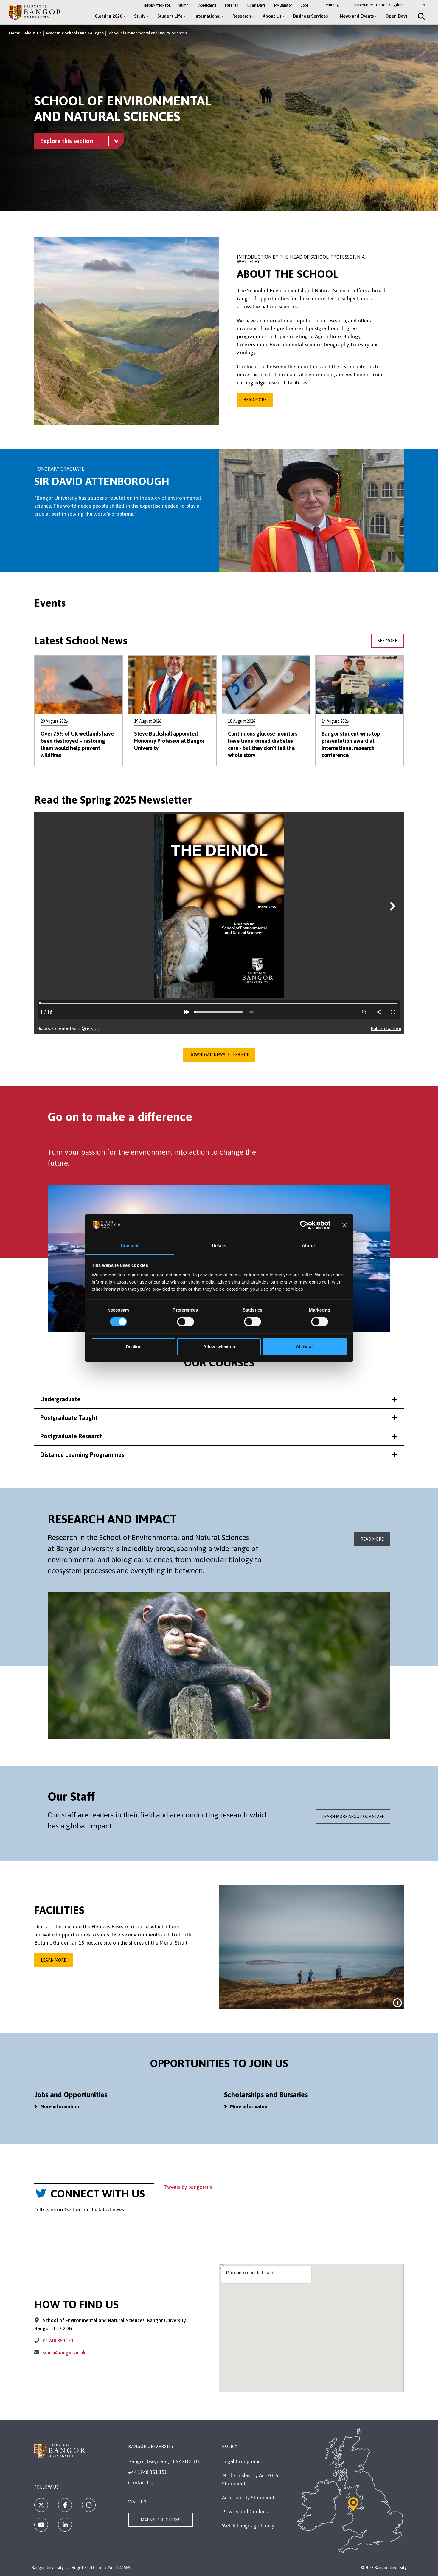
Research (242, 16)
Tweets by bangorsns (188, 2187)
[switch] (185, 1322)
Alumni (184, 5)
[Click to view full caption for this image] (397, 2003)
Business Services (310, 16)
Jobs (305, 5)
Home (15, 33)
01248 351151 (58, 2341)
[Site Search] (421, 16)
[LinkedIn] (65, 2525)
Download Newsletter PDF (219, 1055)
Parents (231, 5)
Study (140, 16)
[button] (219, 1399)
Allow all (305, 1347)
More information (60, 2106)
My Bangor (283, 5)
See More (387, 641)
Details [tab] (219, 1245)
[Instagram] (89, 2505)
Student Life (170, 16)
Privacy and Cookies (245, 2512)
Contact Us (140, 2483)
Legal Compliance (243, 2461)
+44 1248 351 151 (147, 2472)
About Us (272, 16)
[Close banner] (344, 1225)
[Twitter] (41, 2505)
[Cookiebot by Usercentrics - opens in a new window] (304, 1225)
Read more (255, 400)
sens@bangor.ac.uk (64, 2353)
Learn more (53, 1960)
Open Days (256, 5)
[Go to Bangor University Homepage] (35, 12)
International (208, 16)
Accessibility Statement (248, 2498)
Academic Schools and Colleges (75, 33)
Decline (133, 1347)
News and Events (357, 16)
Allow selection (219, 1347)
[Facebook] (65, 2505)
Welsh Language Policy (248, 2526)
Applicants (207, 5)
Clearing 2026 (108, 16)
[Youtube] (41, 2525)
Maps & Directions (161, 2520)
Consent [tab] (130, 1245)
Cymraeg (331, 5)
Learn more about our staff (353, 1817)
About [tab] (308, 1245)
